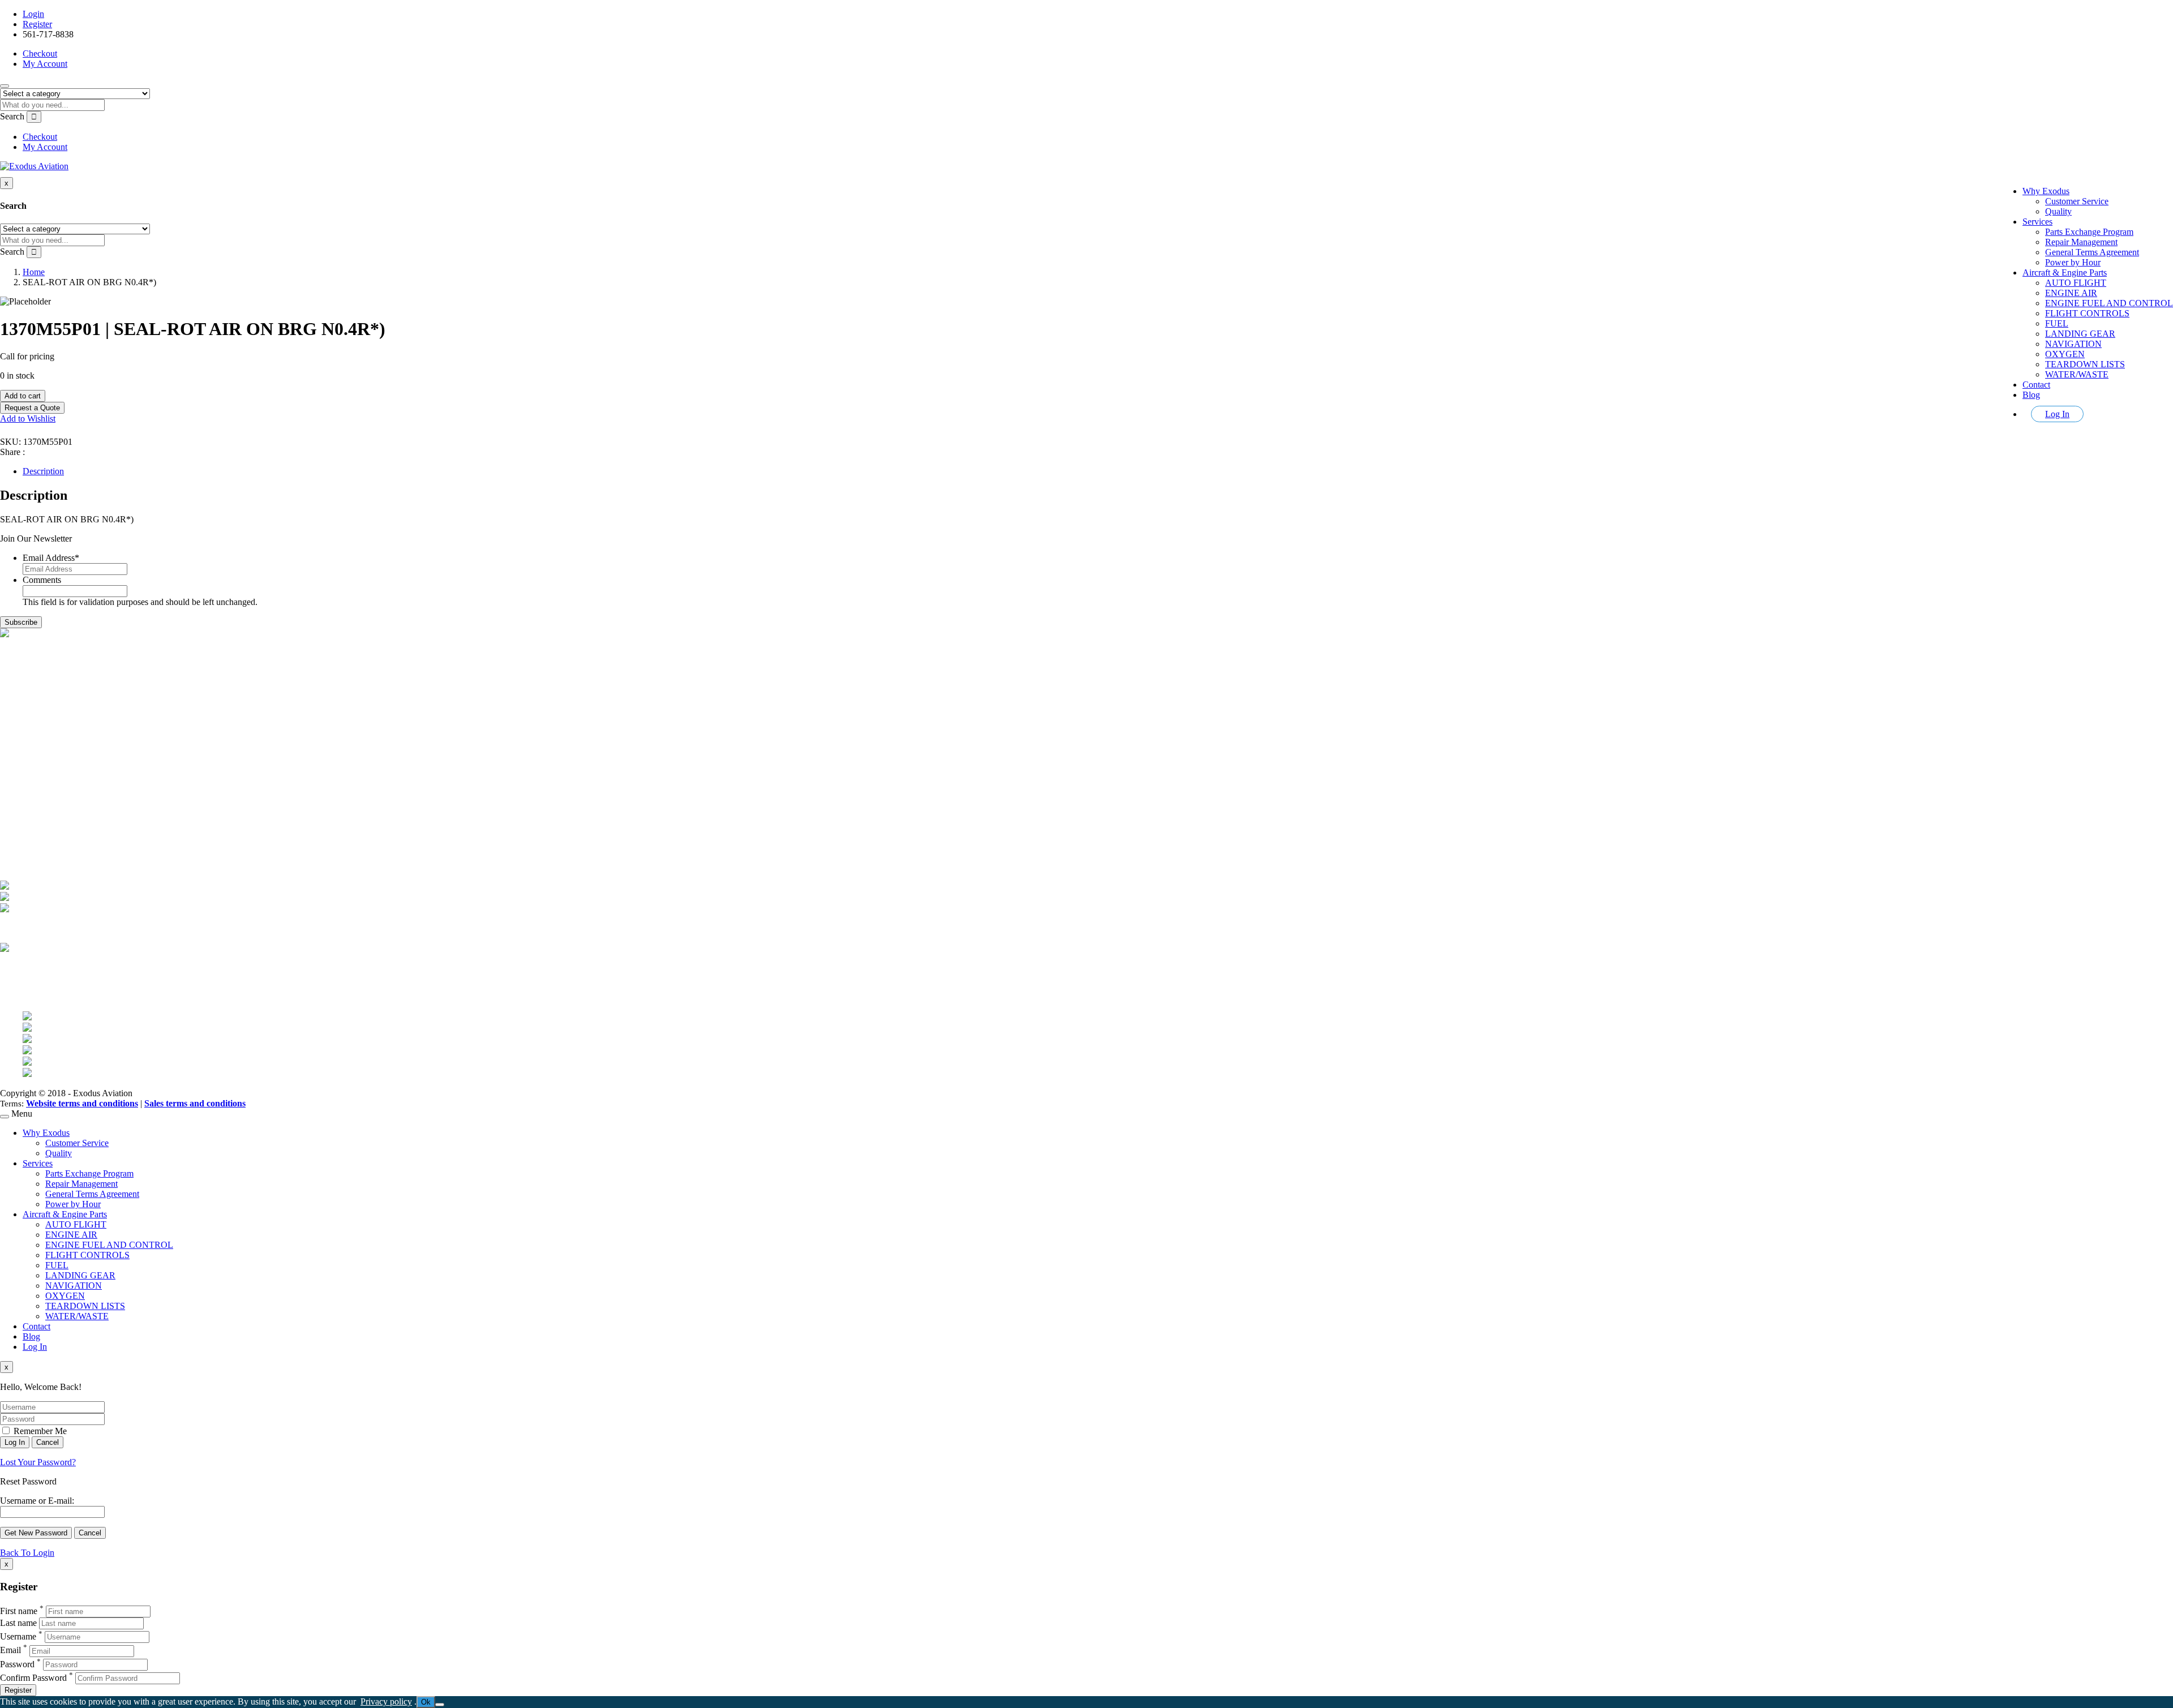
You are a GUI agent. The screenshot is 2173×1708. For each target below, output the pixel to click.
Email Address (51, 558)
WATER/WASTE (2077, 374)
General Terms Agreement (2092, 252)
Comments (42, 580)
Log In (2057, 414)
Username (18, 1636)
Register (37, 24)
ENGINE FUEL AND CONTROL (2109, 303)
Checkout (40, 53)
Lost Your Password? (38, 1462)
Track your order (53, 842)
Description (43, 471)
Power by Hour (2073, 262)
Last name (18, 1623)
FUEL (2057, 323)
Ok (426, 1702)
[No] (440, 1705)
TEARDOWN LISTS (2085, 364)
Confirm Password (33, 1678)
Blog (2031, 395)
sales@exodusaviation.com (71, 683)
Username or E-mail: (37, 1501)
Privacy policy (386, 1701)
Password (17, 1664)
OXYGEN (2065, 354)
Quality (2058, 211)
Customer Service (2077, 201)
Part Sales (40, 737)
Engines (37, 747)
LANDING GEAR (2080, 334)
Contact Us (43, 767)
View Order (44, 832)
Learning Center (52, 777)
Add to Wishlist (28, 419)
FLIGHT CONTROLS (2087, 313)
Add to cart (23, 396)
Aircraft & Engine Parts (2065, 272)
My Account (45, 64)
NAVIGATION (2073, 344)
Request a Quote (32, 408)
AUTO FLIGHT (2076, 283)
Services (2037, 222)
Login (33, 14)
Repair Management (2081, 242)
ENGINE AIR (2071, 293)
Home (34, 272)
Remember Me (39, 1431)
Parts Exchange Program (2089, 232)
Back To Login (27, 1553)
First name (19, 1611)
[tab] (1098, 471)
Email (10, 1651)
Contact (2036, 385)
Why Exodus (2046, 191)
